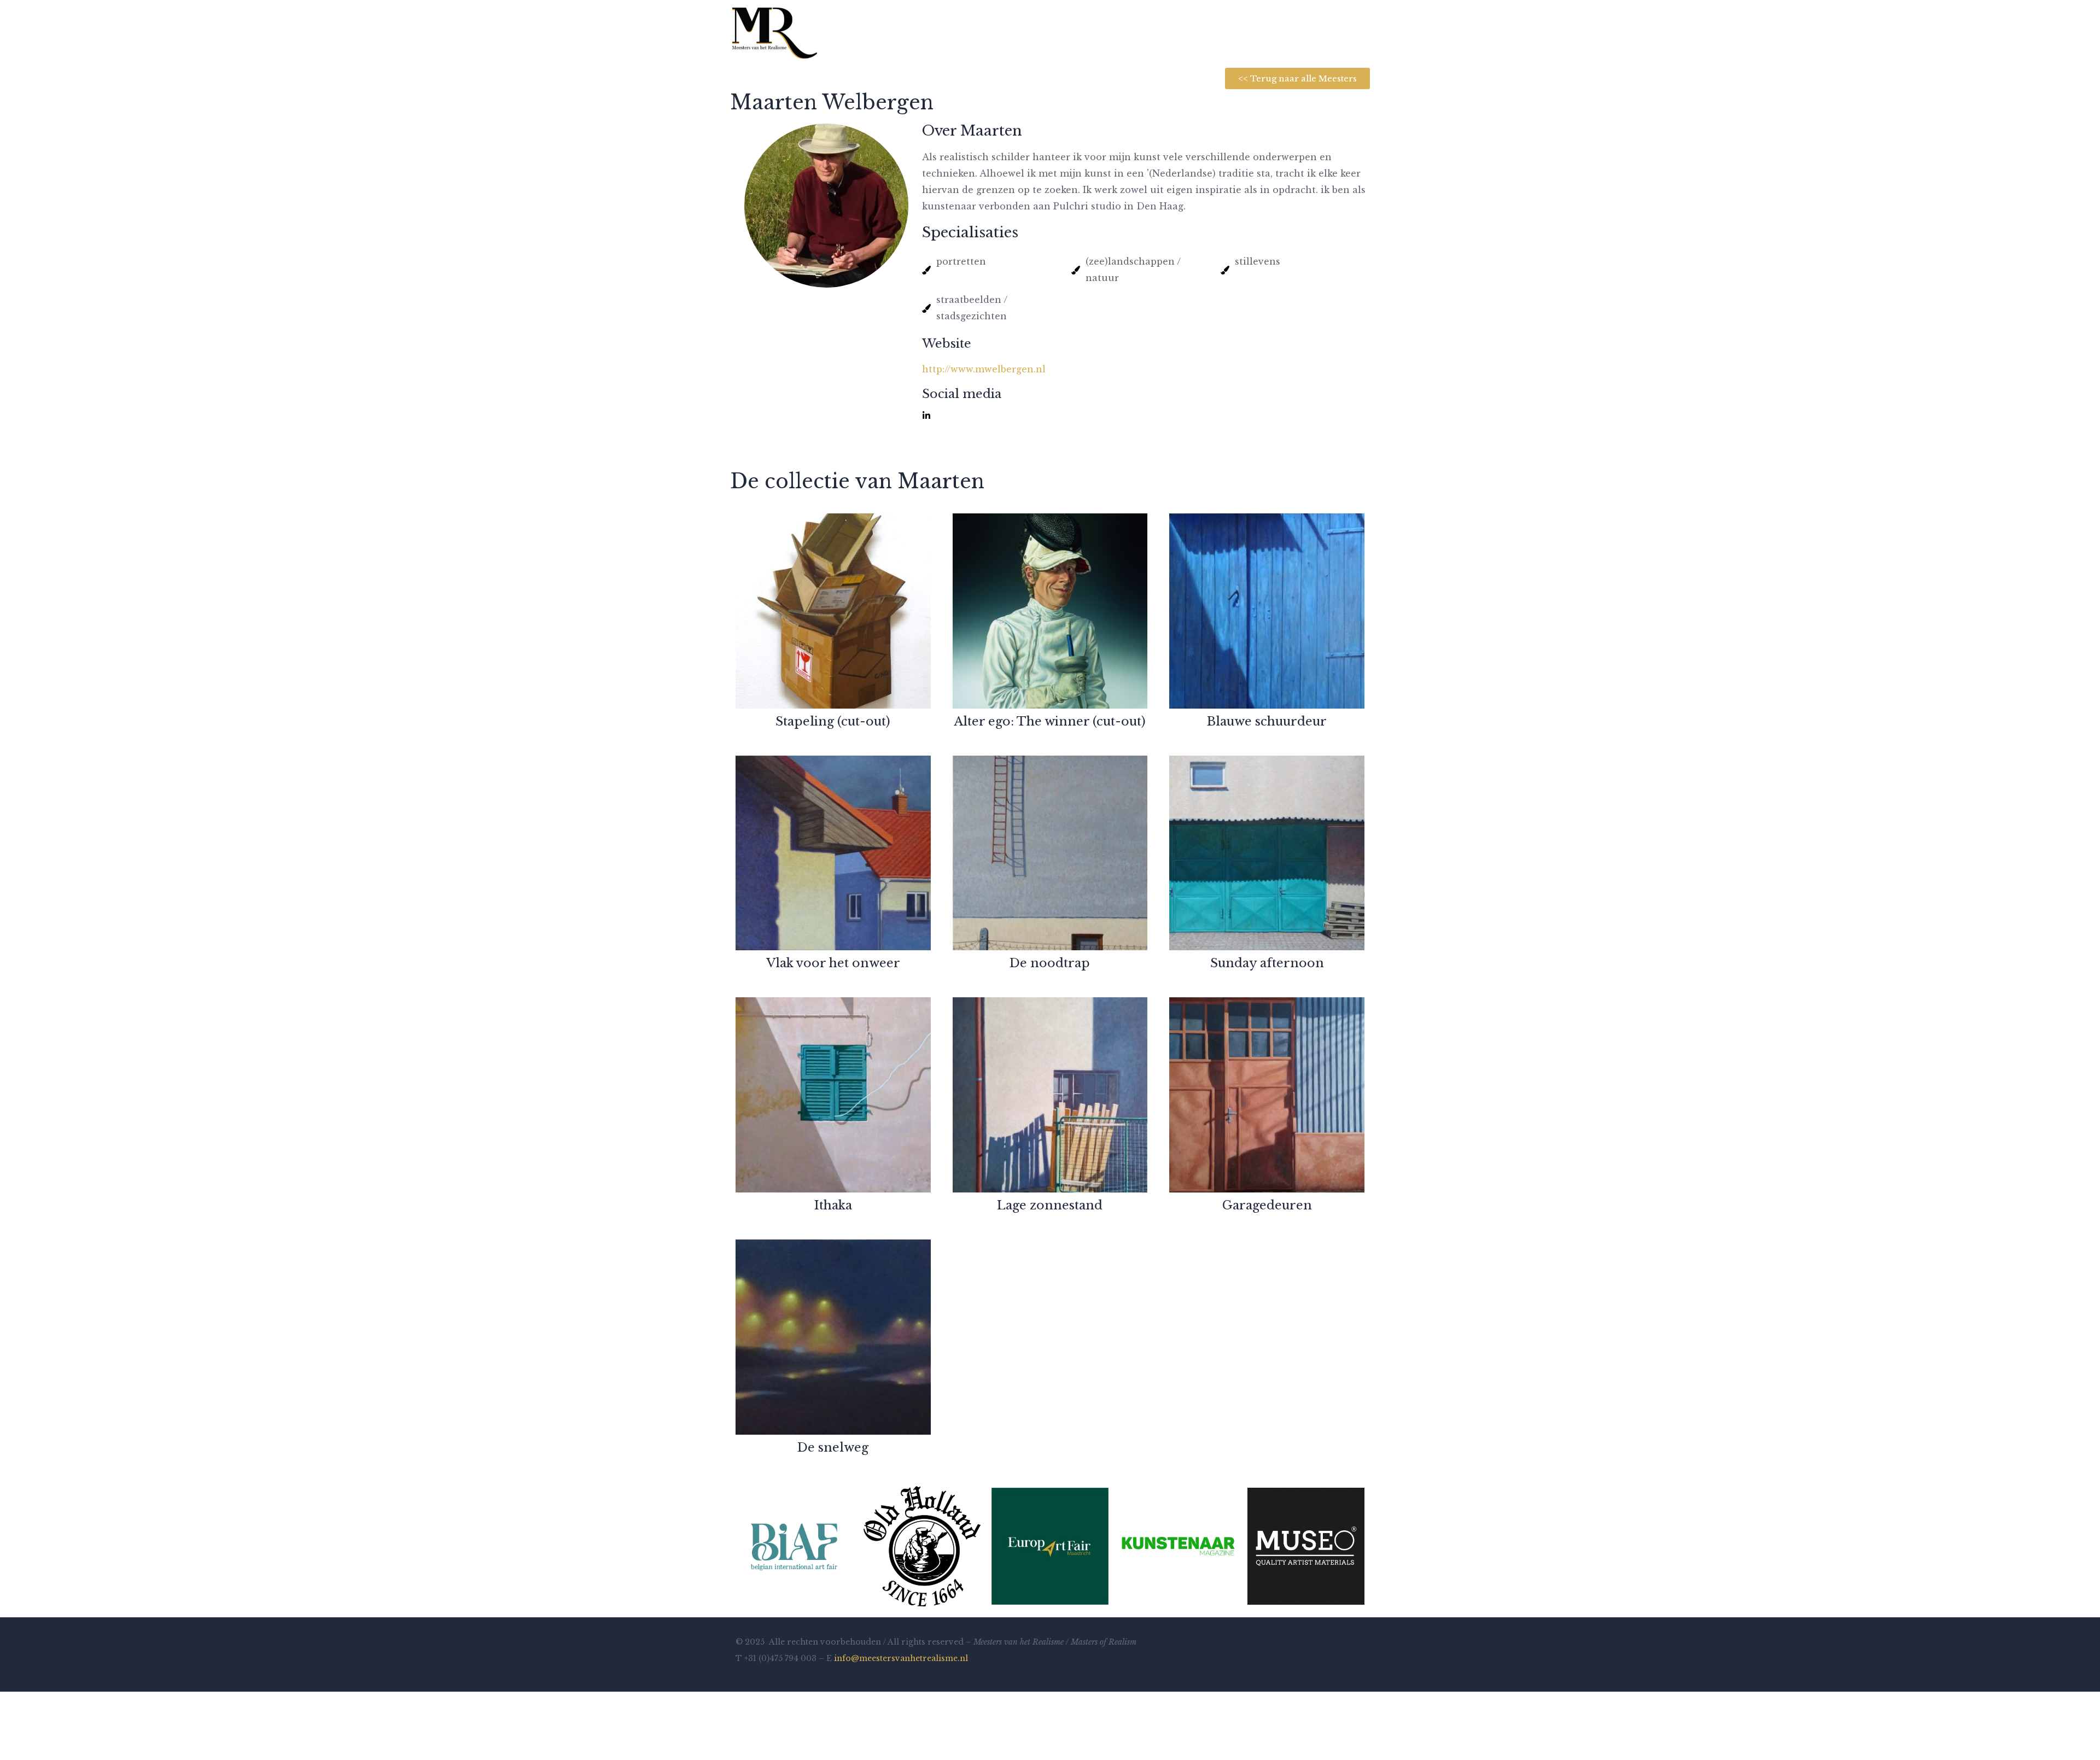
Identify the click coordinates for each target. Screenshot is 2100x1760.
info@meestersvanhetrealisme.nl (901, 1658)
